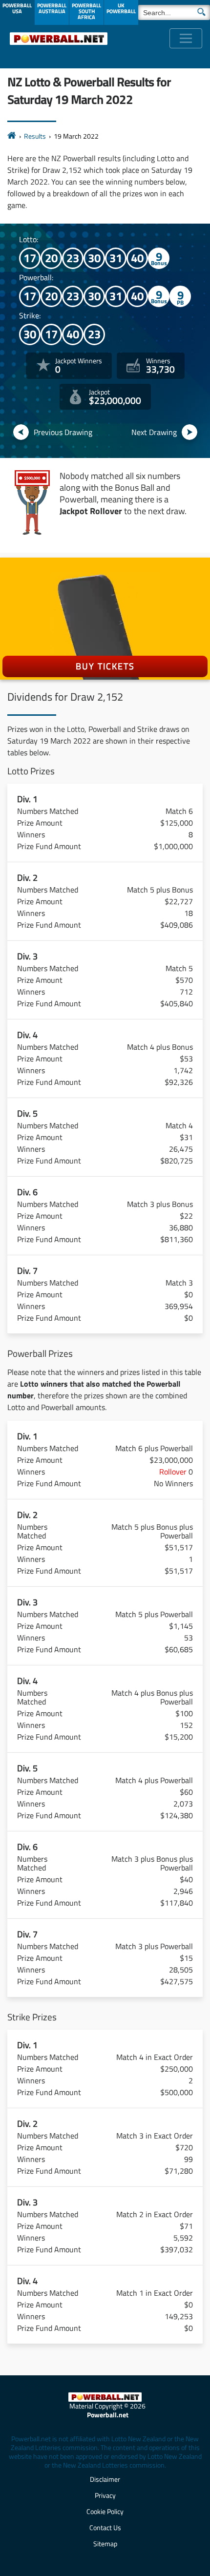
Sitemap (105, 2544)
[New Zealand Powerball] (12, 136)
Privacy (105, 2495)
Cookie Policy (105, 2511)
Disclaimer (105, 2479)
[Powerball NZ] (59, 38)
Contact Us (105, 2527)
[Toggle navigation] (186, 38)
